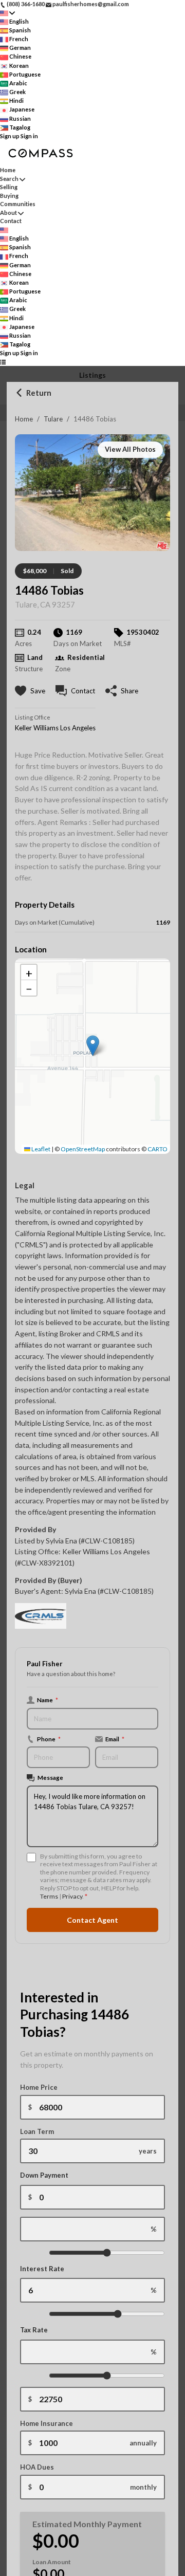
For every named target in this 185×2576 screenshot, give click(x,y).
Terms (49, 1896)
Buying (9, 196)
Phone (49, 1739)
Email (115, 1739)
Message (50, 1777)
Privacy (72, 1896)
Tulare (53, 419)
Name (48, 1700)
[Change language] (7, 13)
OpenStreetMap (83, 1149)
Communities (18, 204)
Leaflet (40, 1149)
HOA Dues (37, 2467)
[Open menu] (3, 362)
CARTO (158, 1149)
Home (24, 419)
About (8, 213)
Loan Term (37, 2131)
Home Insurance (47, 2423)
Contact (11, 221)
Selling (9, 187)
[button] (93, 1046)
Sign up (10, 136)
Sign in (29, 136)
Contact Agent (92, 1920)
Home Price (39, 2087)
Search (9, 179)
